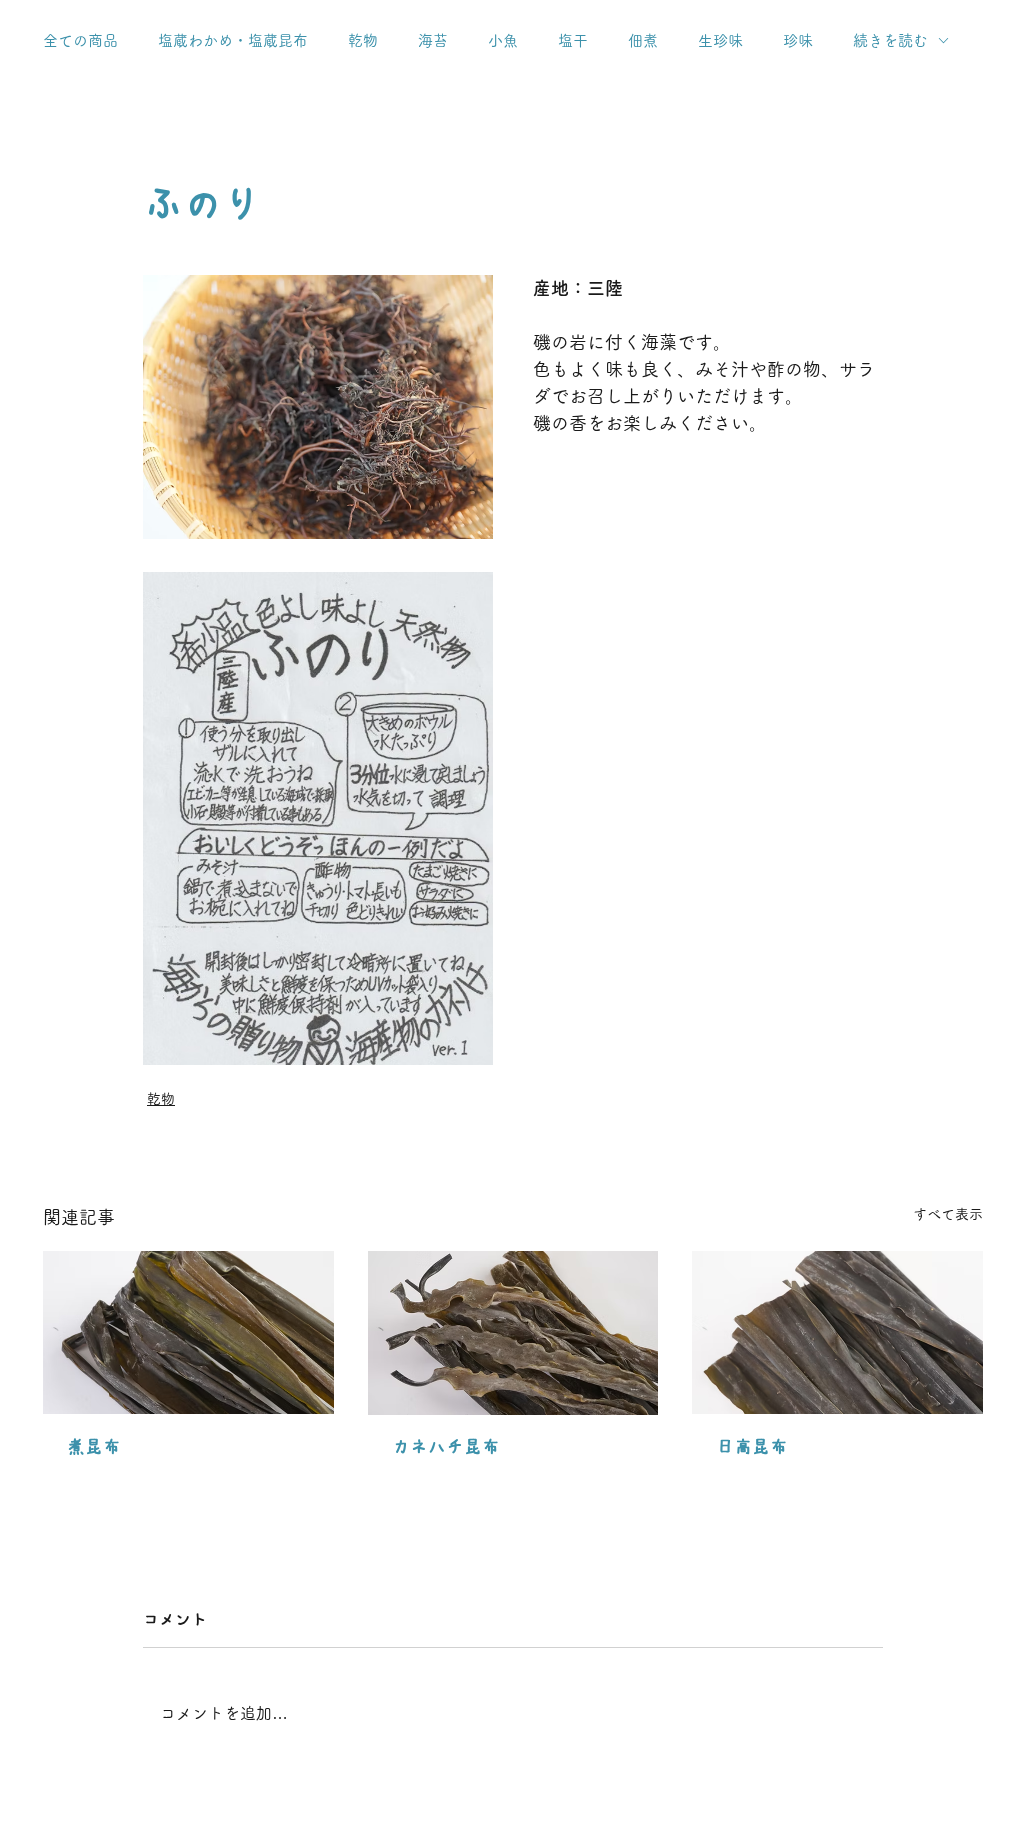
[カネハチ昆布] (513, 1333)
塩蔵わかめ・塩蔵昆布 (233, 40)
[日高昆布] (837, 1332)
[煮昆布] (188, 1332)
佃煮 (643, 40)
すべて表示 (948, 1214)
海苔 (433, 40)
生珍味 (720, 40)
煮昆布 (94, 1447)
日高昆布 (752, 1447)
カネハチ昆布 (446, 1447)
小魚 (503, 40)
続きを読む (890, 40)
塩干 (573, 40)
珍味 (798, 40)
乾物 (363, 40)
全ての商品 (80, 40)
